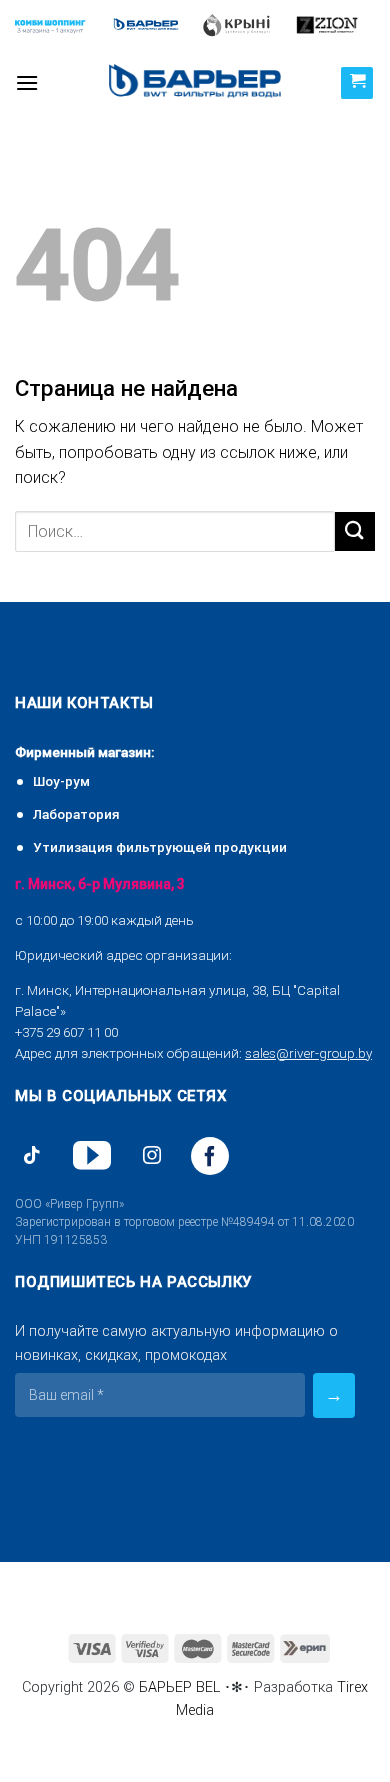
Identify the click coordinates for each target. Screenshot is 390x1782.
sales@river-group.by (308, 1053)
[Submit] (355, 531)
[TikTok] (32, 1156)
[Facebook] (210, 1156)
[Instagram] (152, 1156)
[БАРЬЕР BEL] (195, 82)
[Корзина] (357, 83)
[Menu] (27, 82)
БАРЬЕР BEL (179, 1687)
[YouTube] (92, 1156)
